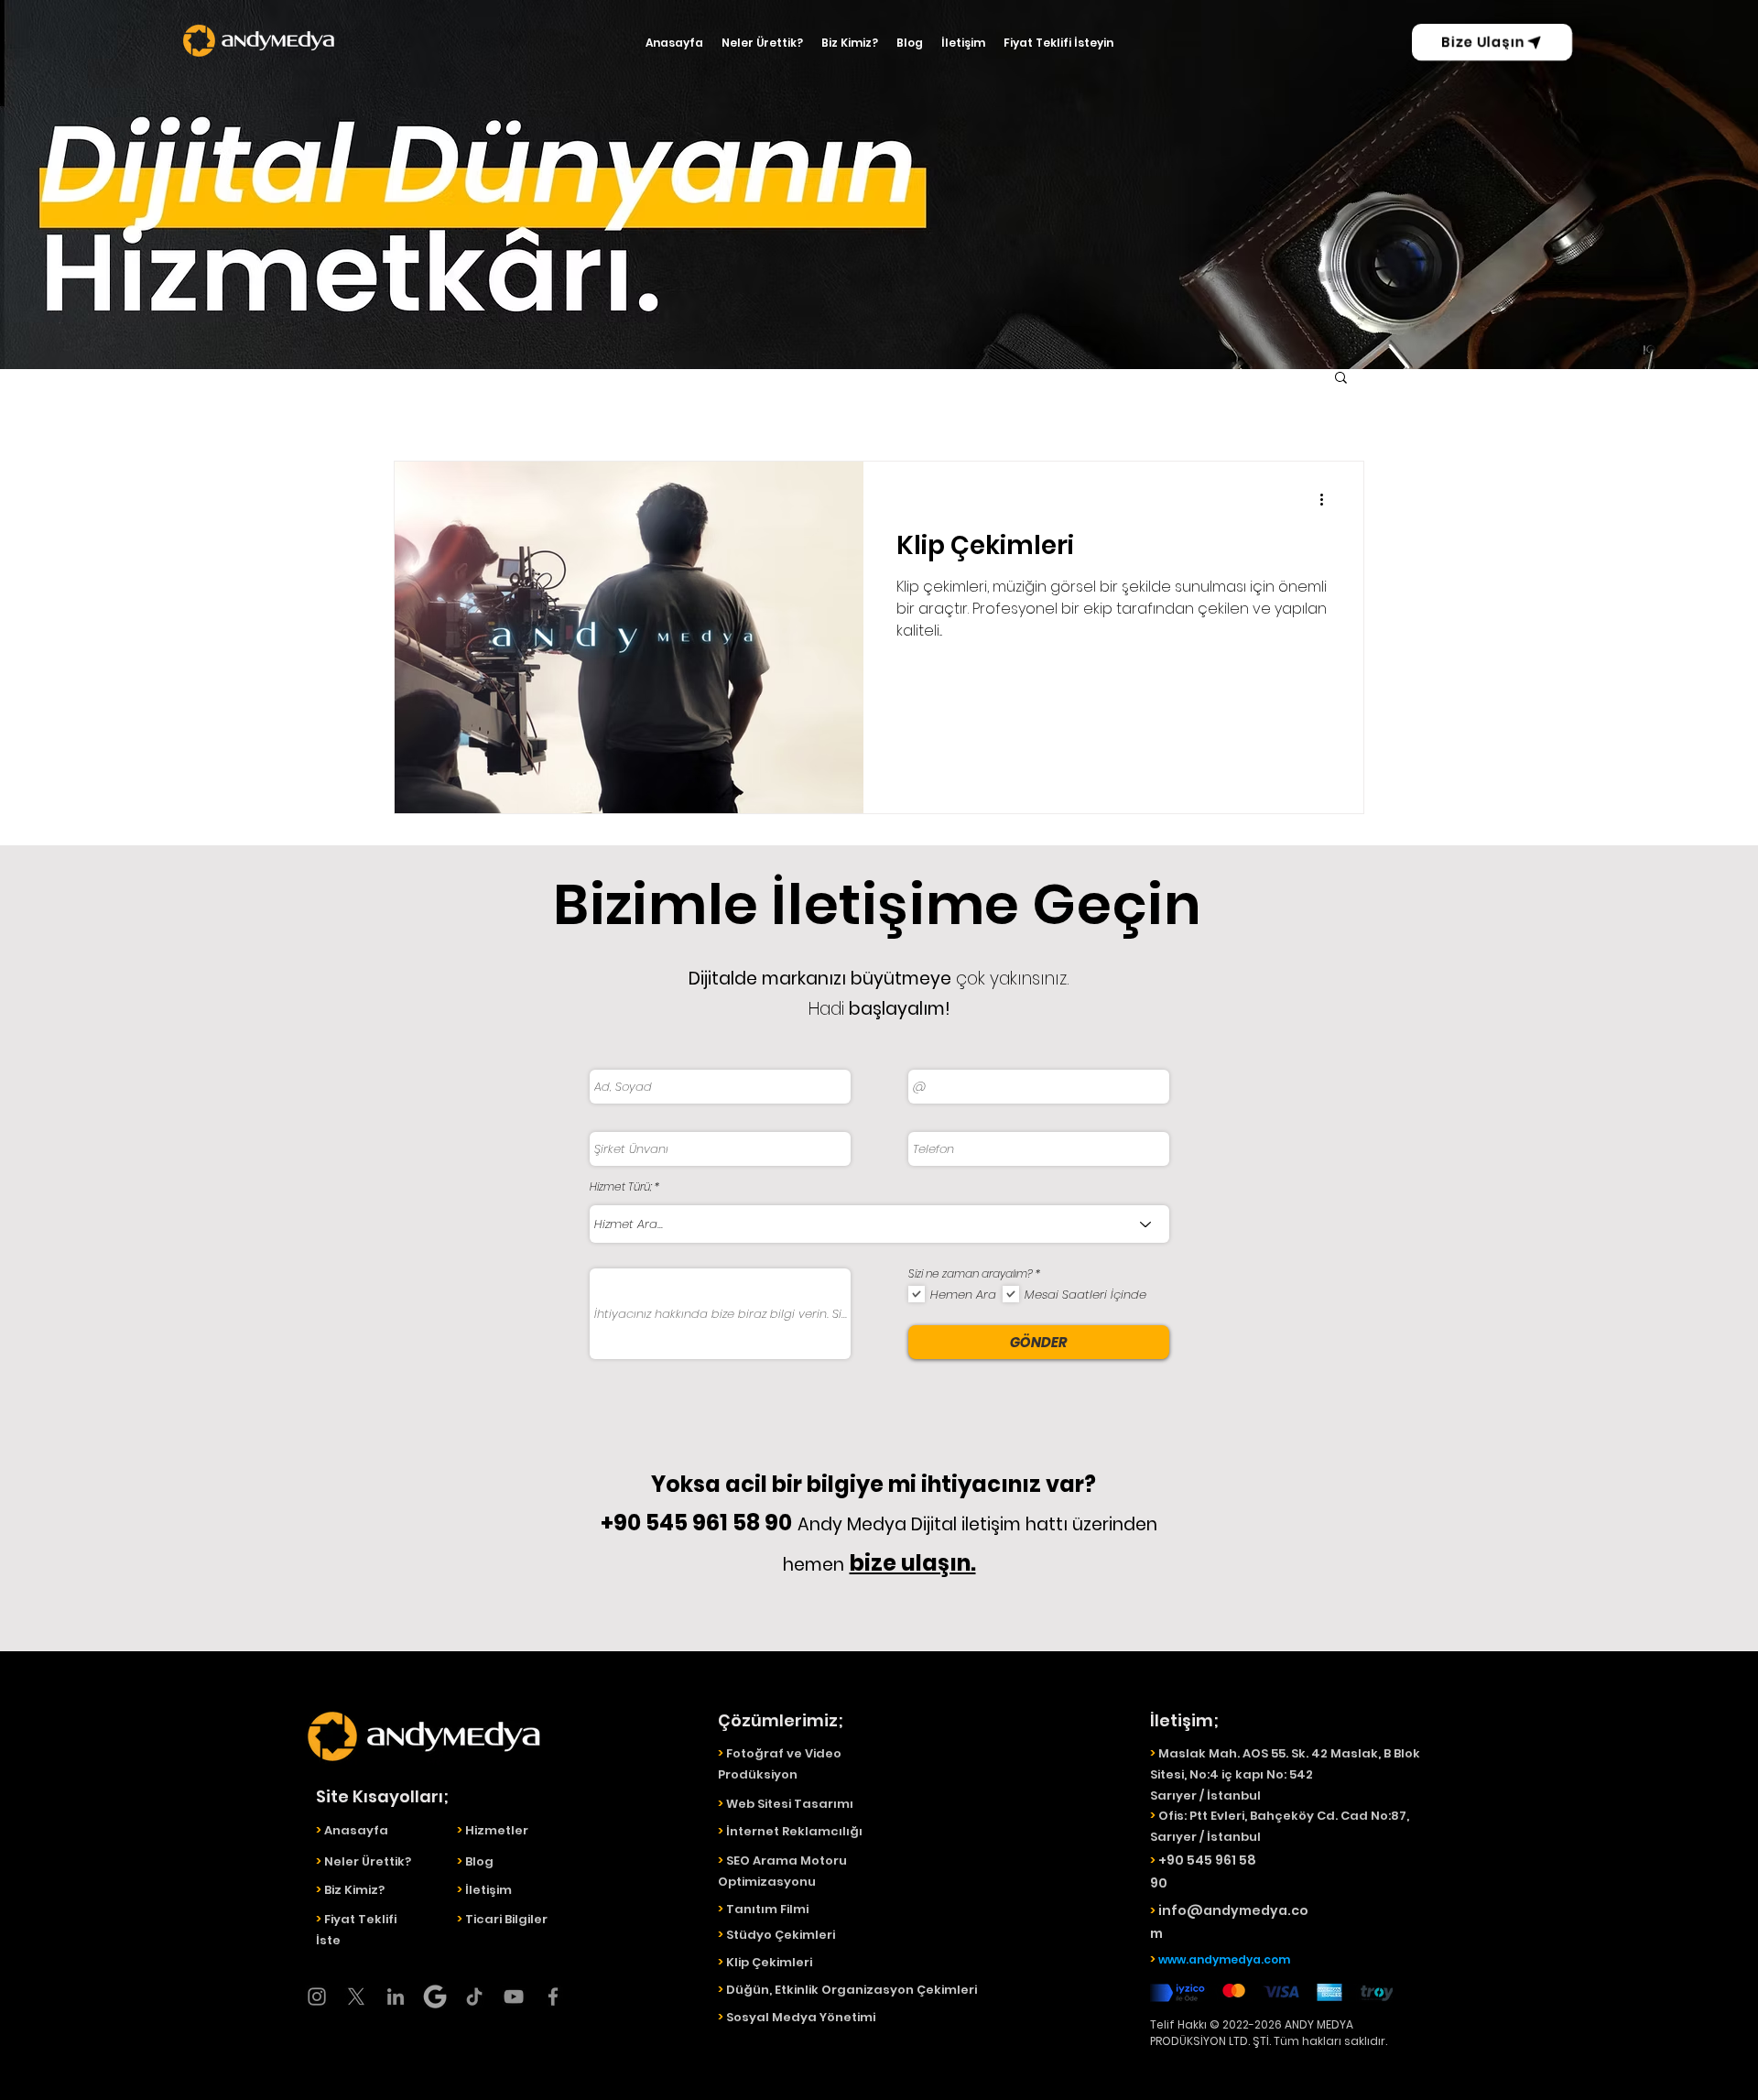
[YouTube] (514, 1997)
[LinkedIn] (396, 1997)
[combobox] (879, 1224)
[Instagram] (317, 1997)
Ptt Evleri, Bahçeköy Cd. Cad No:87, (1299, 1816)
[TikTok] (474, 1997)
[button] (1341, 379)
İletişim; (1184, 1720)
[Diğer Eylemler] (1328, 499)
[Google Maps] (435, 1997)
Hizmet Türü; (621, 1187)
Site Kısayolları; (382, 1796)
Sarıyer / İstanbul (1205, 1837)
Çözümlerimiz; (781, 1720)
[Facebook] (553, 1997)
